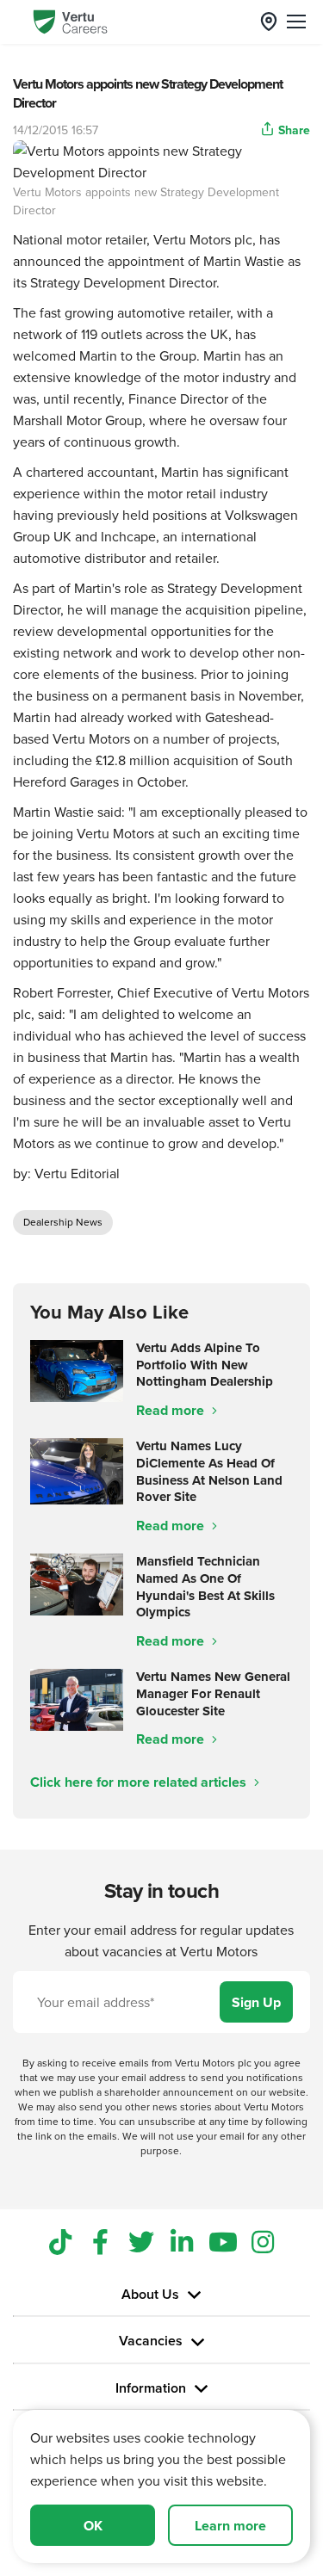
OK (93, 2526)
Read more (172, 1410)
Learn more (230, 2526)
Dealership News (63, 1222)
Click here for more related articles (140, 1782)
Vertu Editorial (77, 1173)
